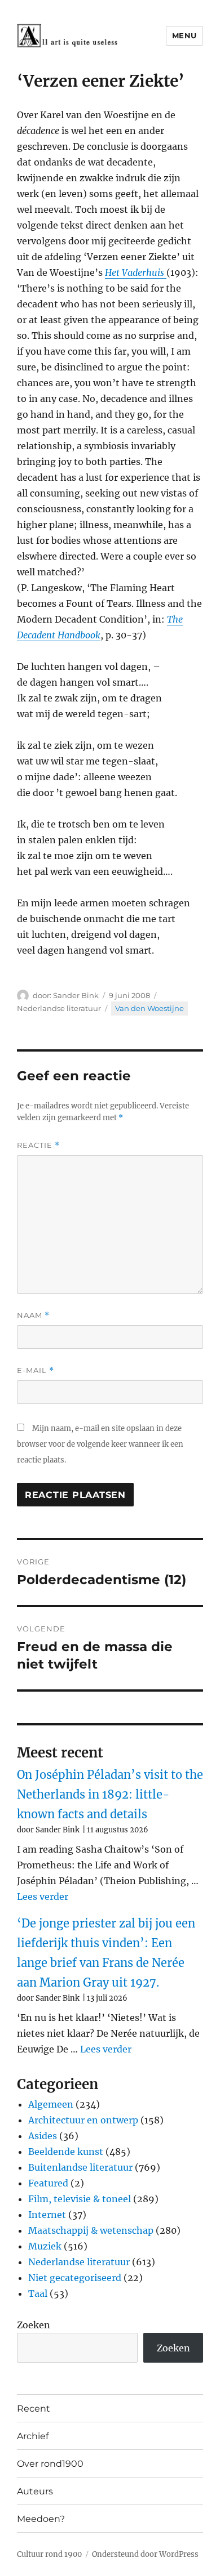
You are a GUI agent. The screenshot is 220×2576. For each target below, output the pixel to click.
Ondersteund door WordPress (145, 2554)
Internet (47, 2215)
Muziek (45, 2246)
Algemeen (51, 2104)
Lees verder (43, 1897)
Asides (43, 2136)
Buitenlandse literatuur (80, 2167)
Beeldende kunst (66, 2152)
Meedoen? (41, 2519)
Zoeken (34, 2325)
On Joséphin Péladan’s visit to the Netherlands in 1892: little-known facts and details (110, 1794)
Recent (34, 2409)
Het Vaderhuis (136, 272)
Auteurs (35, 2491)
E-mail (36, 1370)
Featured (48, 2183)
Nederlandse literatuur (59, 1008)
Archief (33, 2436)
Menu (184, 35)
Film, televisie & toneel (80, 2199)
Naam (33, 1315)
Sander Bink (76, 995)
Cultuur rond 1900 (49, 2554)
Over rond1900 (50, 2464)
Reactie (38, 1145)
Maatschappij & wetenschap (91, 2230)
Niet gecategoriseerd (75, 2278)
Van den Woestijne (149, 1008)
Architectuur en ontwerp (83, 2120)
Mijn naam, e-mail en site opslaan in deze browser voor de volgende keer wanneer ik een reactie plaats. (100, 1444)
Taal (38, 2293)
